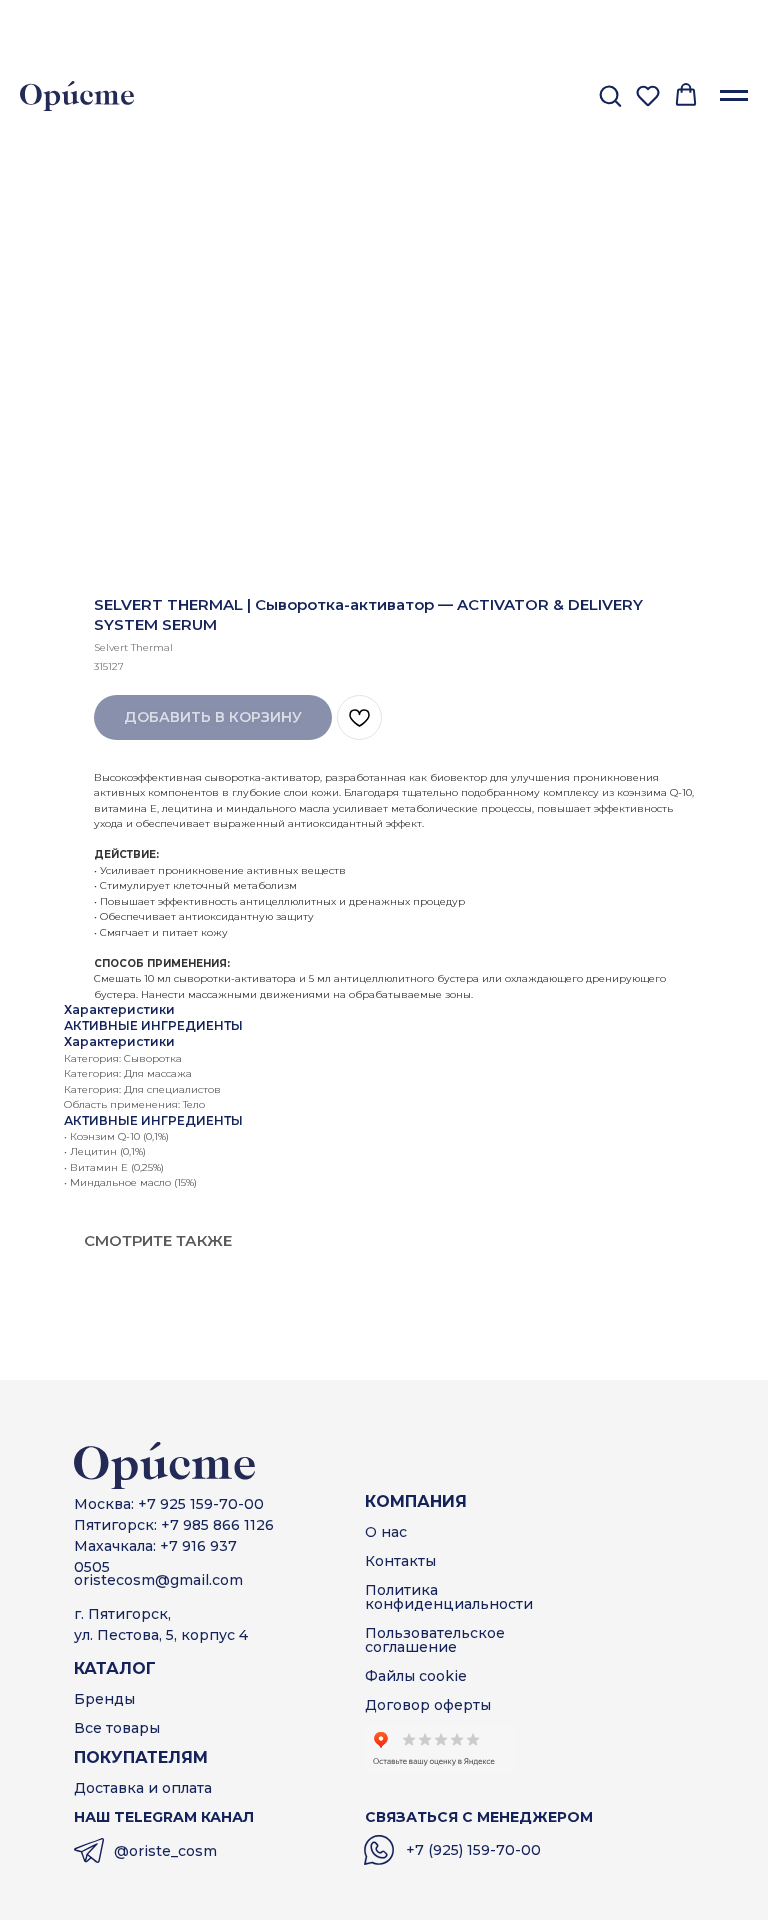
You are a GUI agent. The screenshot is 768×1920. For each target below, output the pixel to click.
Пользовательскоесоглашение (435, 1640)
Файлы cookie (416, 1676)
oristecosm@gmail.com (158, 1580)
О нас (386, 1532)
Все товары (117, 1728)
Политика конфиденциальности (449, 1597)
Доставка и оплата (143, 1788)
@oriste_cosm (165, 1851)
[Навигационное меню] (734, 96)
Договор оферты (428, 1705)
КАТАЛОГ (115, 1668)
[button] (610, 95)
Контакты (400, 1561)
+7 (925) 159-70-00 (473, 1850)
